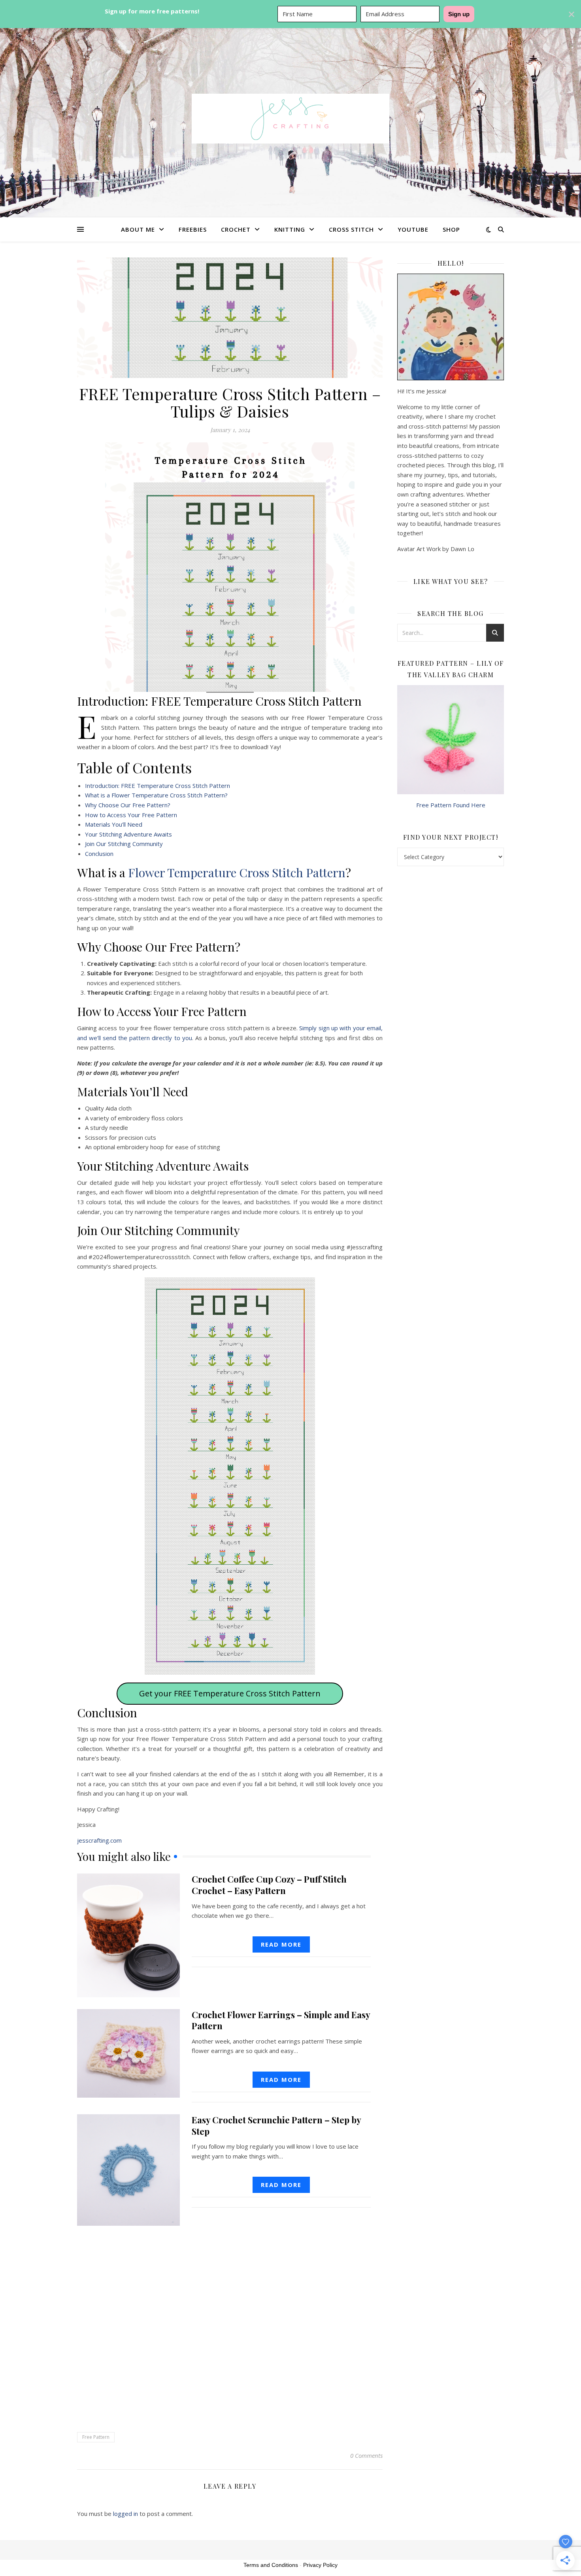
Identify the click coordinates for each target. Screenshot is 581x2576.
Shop (451, 229)
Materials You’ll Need (114, 824)
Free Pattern (96, 2437)
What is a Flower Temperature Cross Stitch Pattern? (156, 795)
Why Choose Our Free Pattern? (128, 805)
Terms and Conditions (271, 2565)
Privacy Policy (320, 2565)
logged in (125, 2514)
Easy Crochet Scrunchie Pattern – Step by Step (276, 2126)
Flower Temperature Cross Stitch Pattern (237, 873)
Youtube (413, 229)
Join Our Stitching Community (124, 844)
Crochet (236, 229)
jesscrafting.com (99, 1840)
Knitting (290, 229)
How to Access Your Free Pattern (131, 815)
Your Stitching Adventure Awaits (128, 834)
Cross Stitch (351, 229)
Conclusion (99, 854)
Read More (281, 1944)
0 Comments (366, 2455)
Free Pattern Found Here (451, 805)
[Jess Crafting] (290, 119)
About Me (138, 229)
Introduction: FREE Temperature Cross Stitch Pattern (158, 786)
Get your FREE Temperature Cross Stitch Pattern (230, 1693)
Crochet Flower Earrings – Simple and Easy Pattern (281, 2020)
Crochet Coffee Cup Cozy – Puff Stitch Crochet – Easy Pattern (269, 1885)
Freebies (193, 229)
